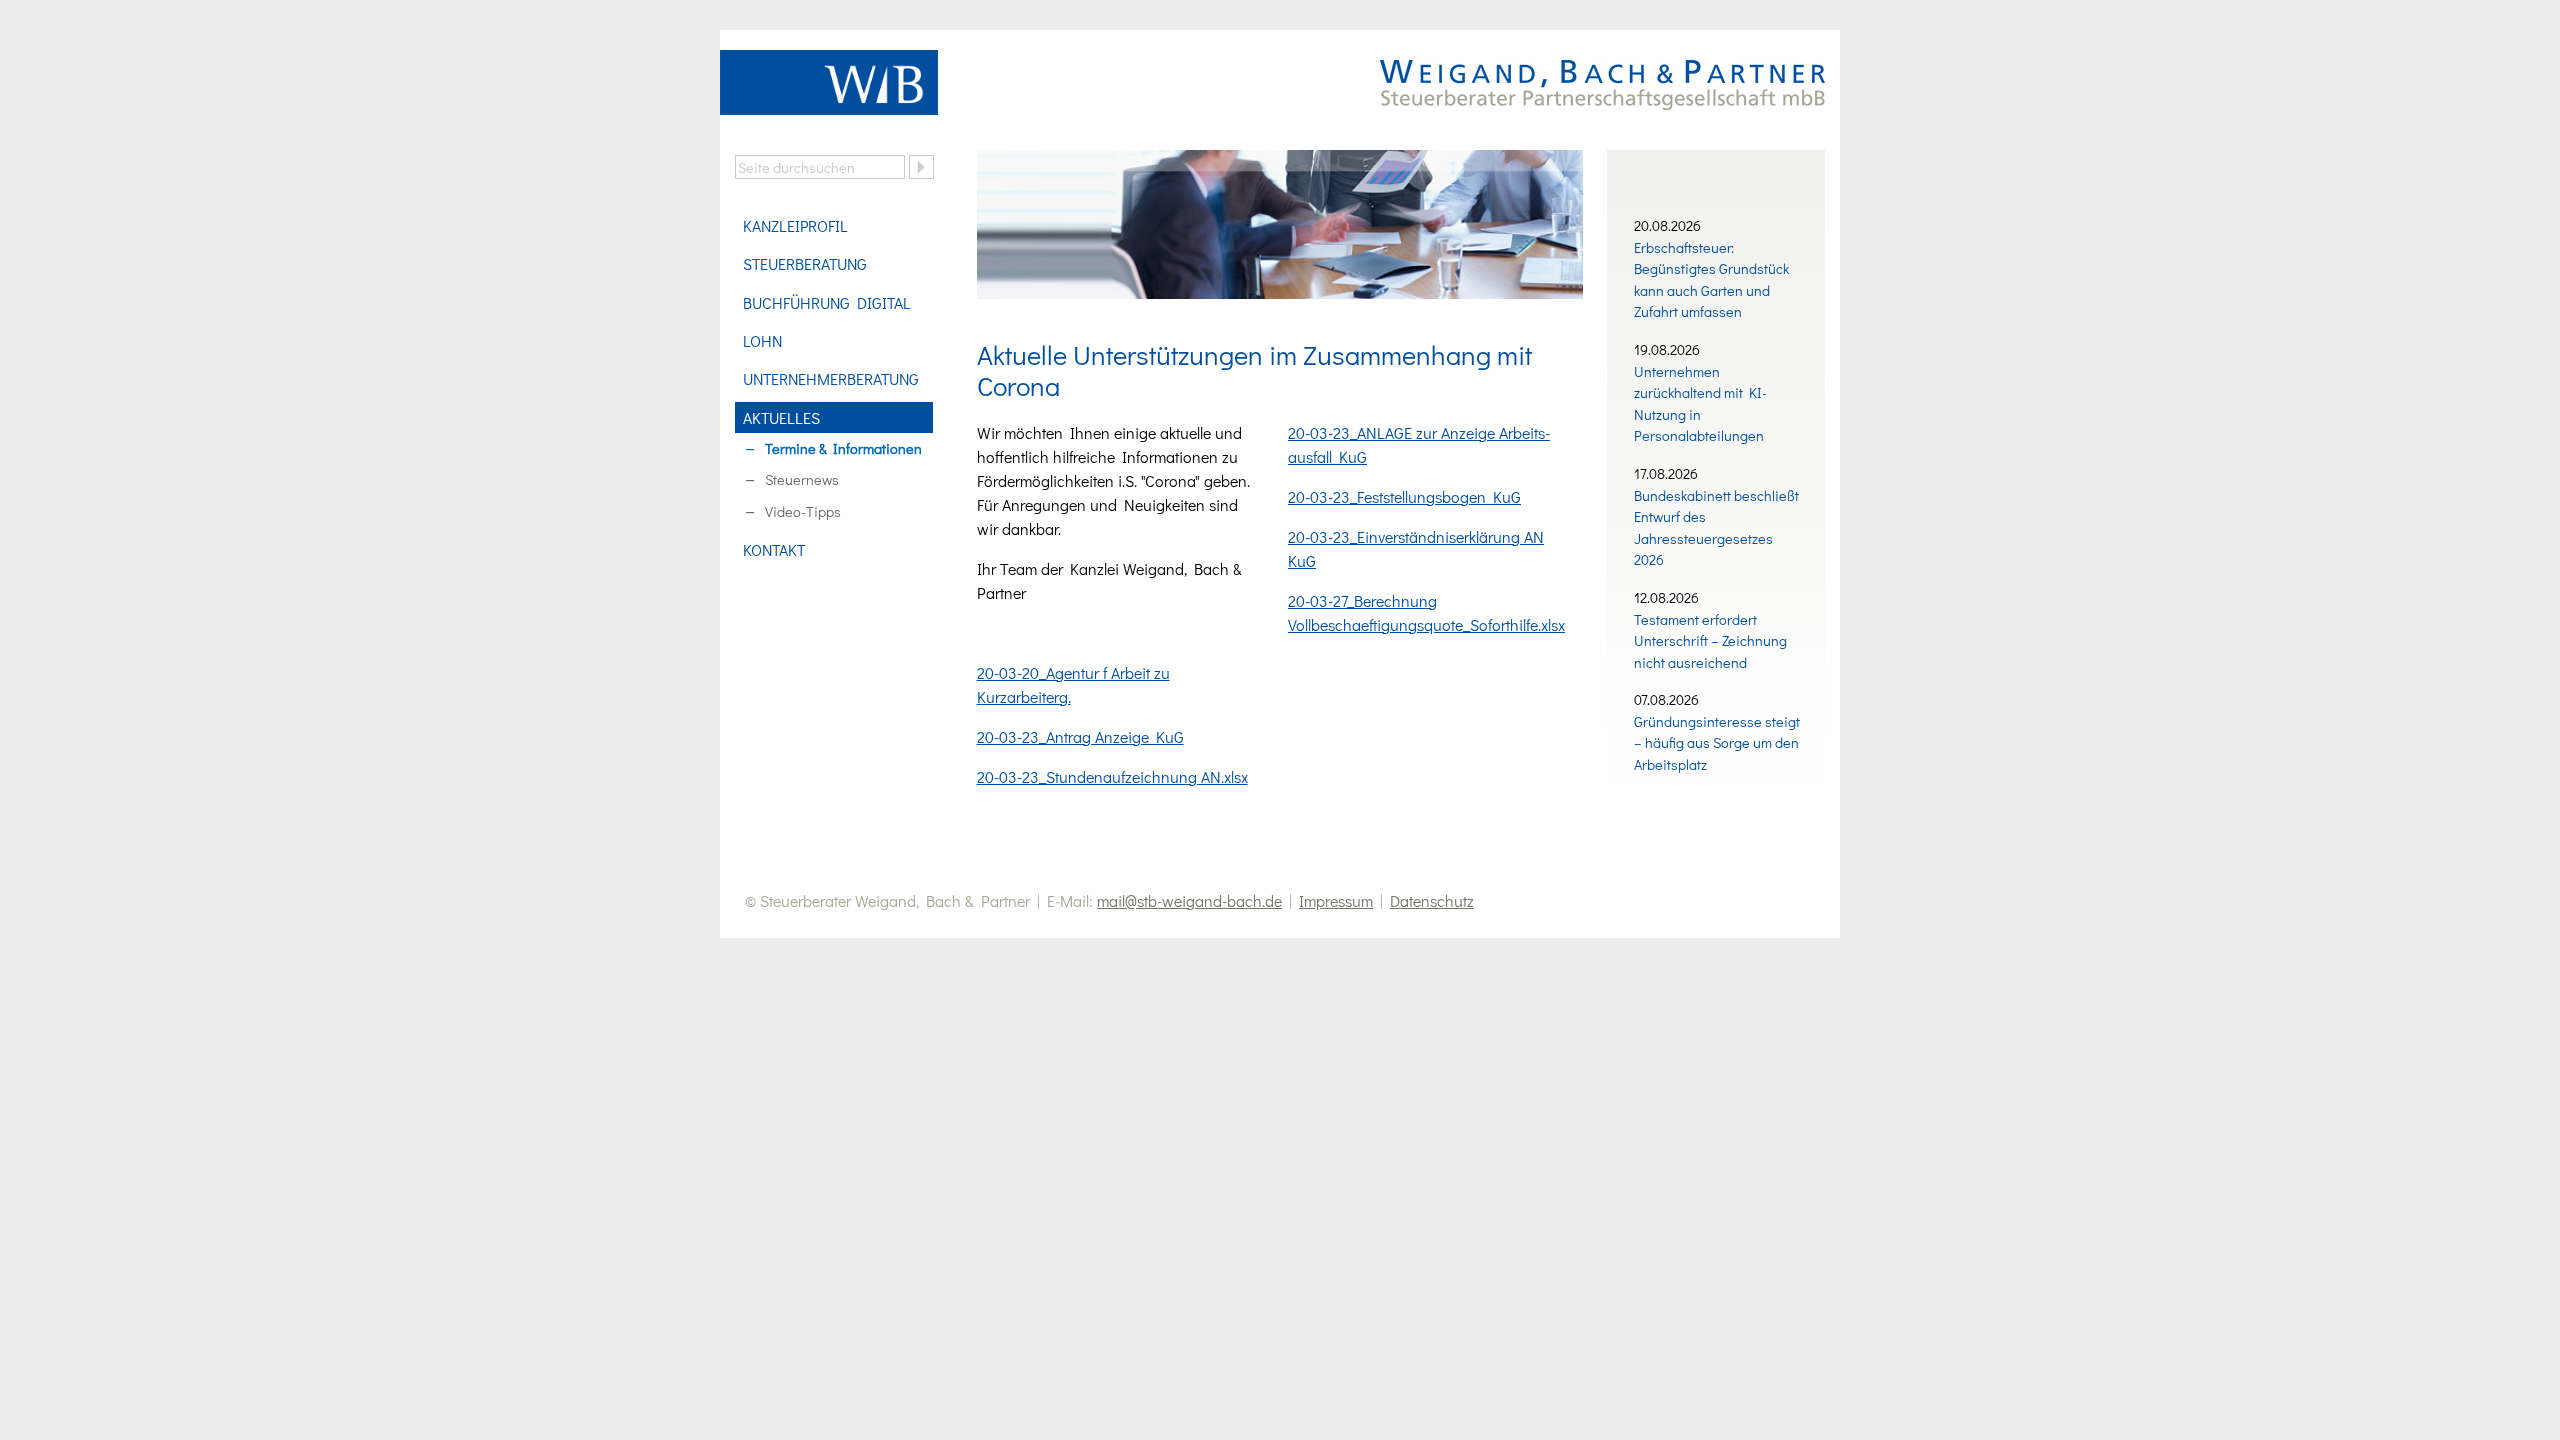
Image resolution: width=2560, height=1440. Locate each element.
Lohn (762, 340)
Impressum (1336, 900)
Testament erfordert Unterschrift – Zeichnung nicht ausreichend (1710, 641)
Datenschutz (1432, 900)
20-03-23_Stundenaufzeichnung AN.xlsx (1112, 776)
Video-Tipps (803, 511)
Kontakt (774, 549)
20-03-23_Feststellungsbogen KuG (1404, 496)
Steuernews (802, 479)
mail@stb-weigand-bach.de (1189, 900)
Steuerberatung (805, 263)
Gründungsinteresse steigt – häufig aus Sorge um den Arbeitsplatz (1717, 743)
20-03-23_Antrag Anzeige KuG (1080, 736)
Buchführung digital (827, 302)
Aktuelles (781, 417)
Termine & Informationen (843, 448)
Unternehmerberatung (831, 378)
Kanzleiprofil (795, 225)
